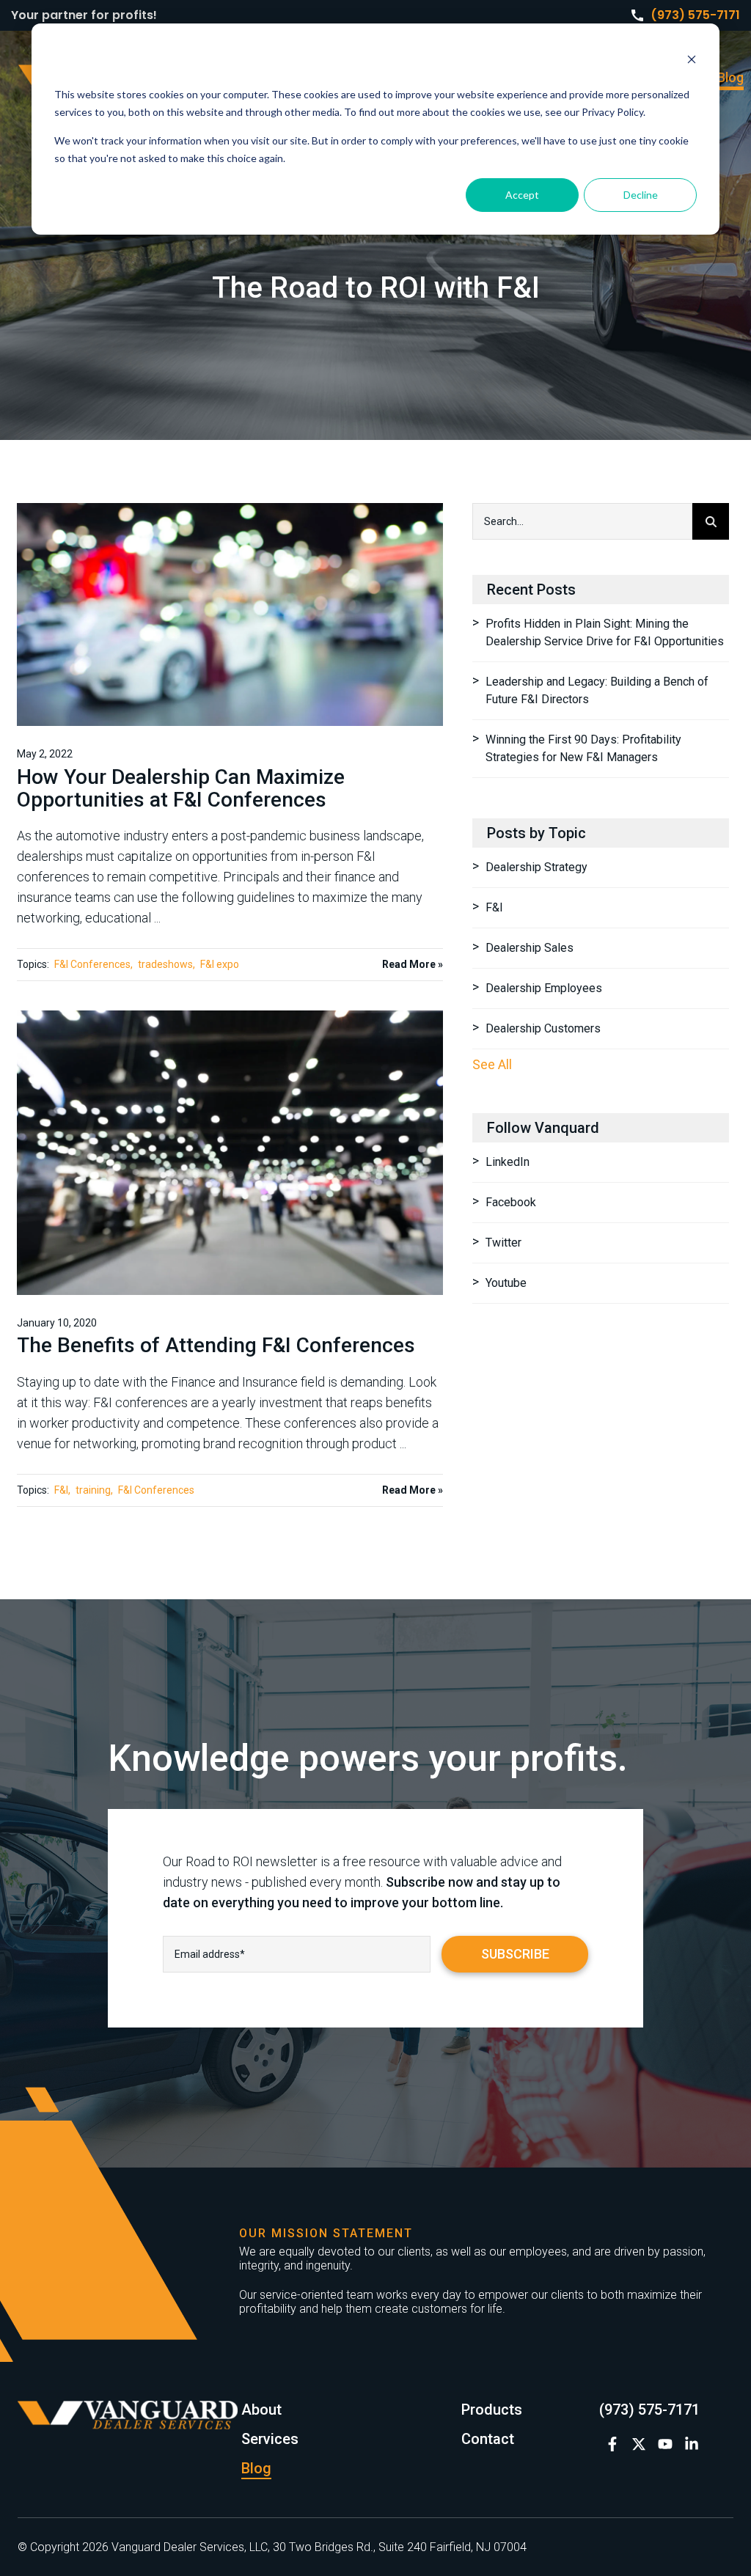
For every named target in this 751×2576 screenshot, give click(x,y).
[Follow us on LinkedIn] (692, 2444)
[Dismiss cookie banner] (692, 61)
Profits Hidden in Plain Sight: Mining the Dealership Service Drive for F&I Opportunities (605, 632)
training (93, 1490)
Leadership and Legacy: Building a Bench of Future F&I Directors (597, 690)
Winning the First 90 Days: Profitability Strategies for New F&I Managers (583, 748)
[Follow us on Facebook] (612, 2444)
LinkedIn (508, 1162)
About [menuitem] (261, 2410)
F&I (61, 1490)
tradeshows (165, 964)
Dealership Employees (544, 988)
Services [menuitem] (270, 2439)
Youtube (506, 1283)
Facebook (511, 1202)
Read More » (413, 964)
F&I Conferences (92, 964)
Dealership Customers (543, 1028)
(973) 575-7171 (695, 15)
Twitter (503, 1243)
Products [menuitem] (492, 2410)
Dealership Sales (530, 948)
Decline (641, 195)
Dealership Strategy (536, 867)
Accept (522, 195)
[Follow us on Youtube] (665, 2444)
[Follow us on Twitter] (639, 2444)
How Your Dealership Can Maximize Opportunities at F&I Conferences (181, 788)
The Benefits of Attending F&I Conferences (216, 1345)
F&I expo (220, 964)
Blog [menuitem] (730, 77)
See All (492, 1064)
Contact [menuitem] (488, 2439)
